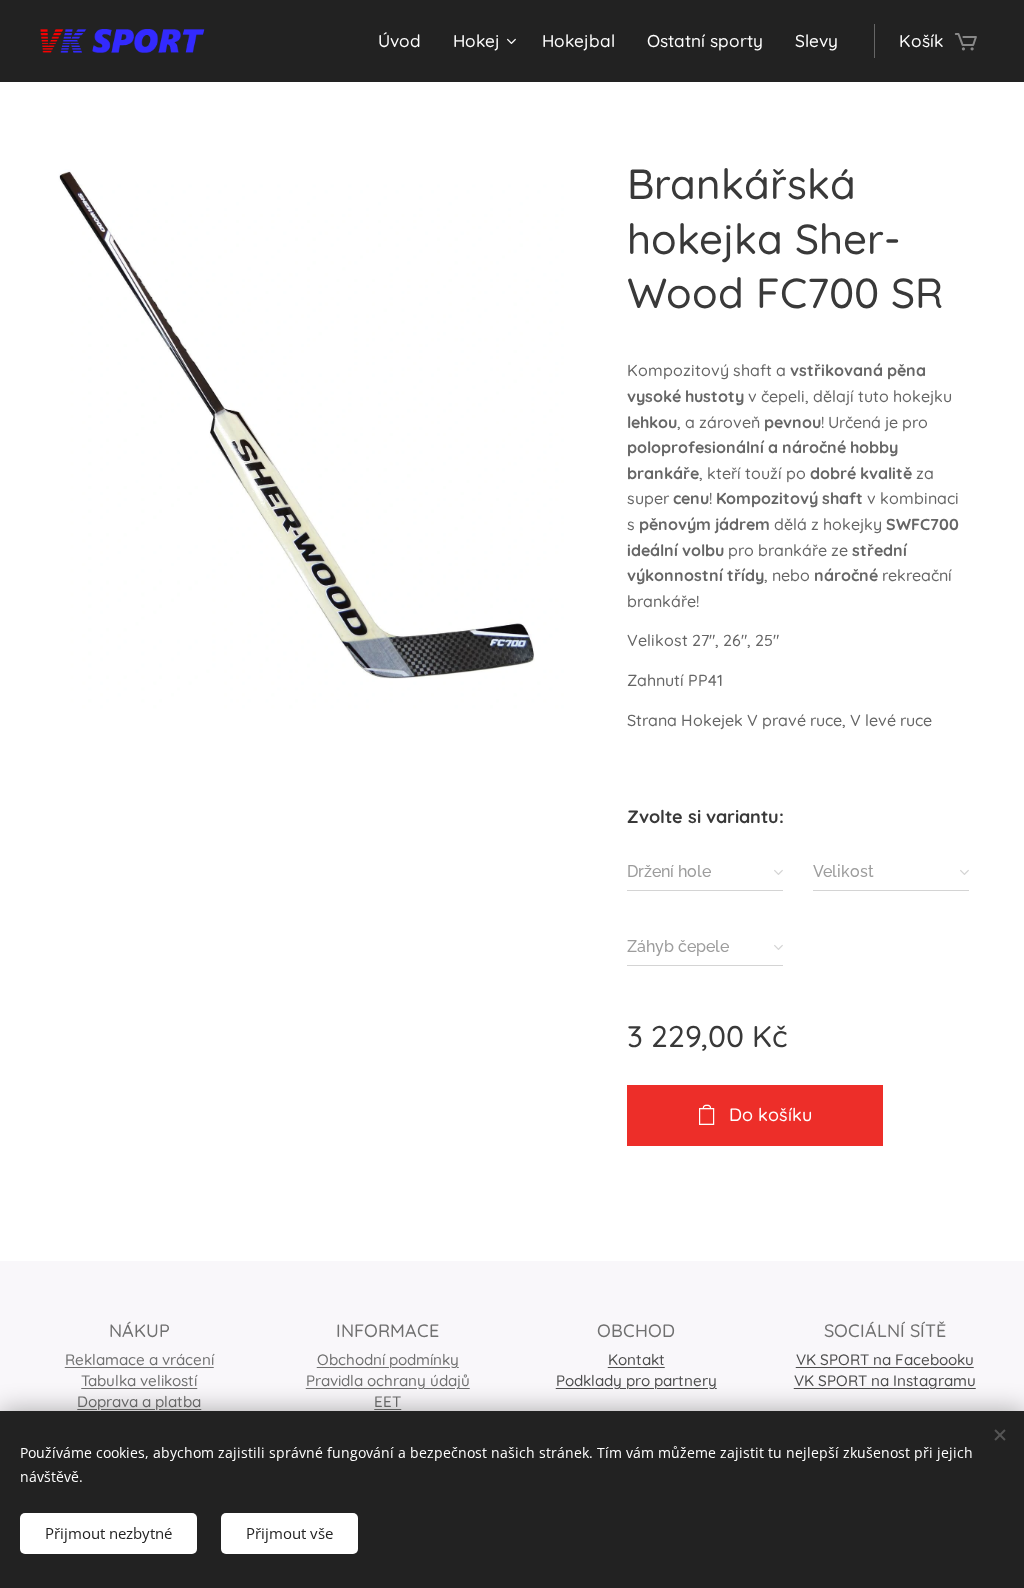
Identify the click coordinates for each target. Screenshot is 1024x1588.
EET (387, 1401)
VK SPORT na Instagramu (885, 1380)
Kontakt (636, 1359)
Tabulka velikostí (139, 1380)
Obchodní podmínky (388, 1359)
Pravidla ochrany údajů (388, 1380)
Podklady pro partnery (636, 1380)
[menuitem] (405, 41)
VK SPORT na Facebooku (885, 1359)
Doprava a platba (139, 1401)
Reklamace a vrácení (139, 1359)
